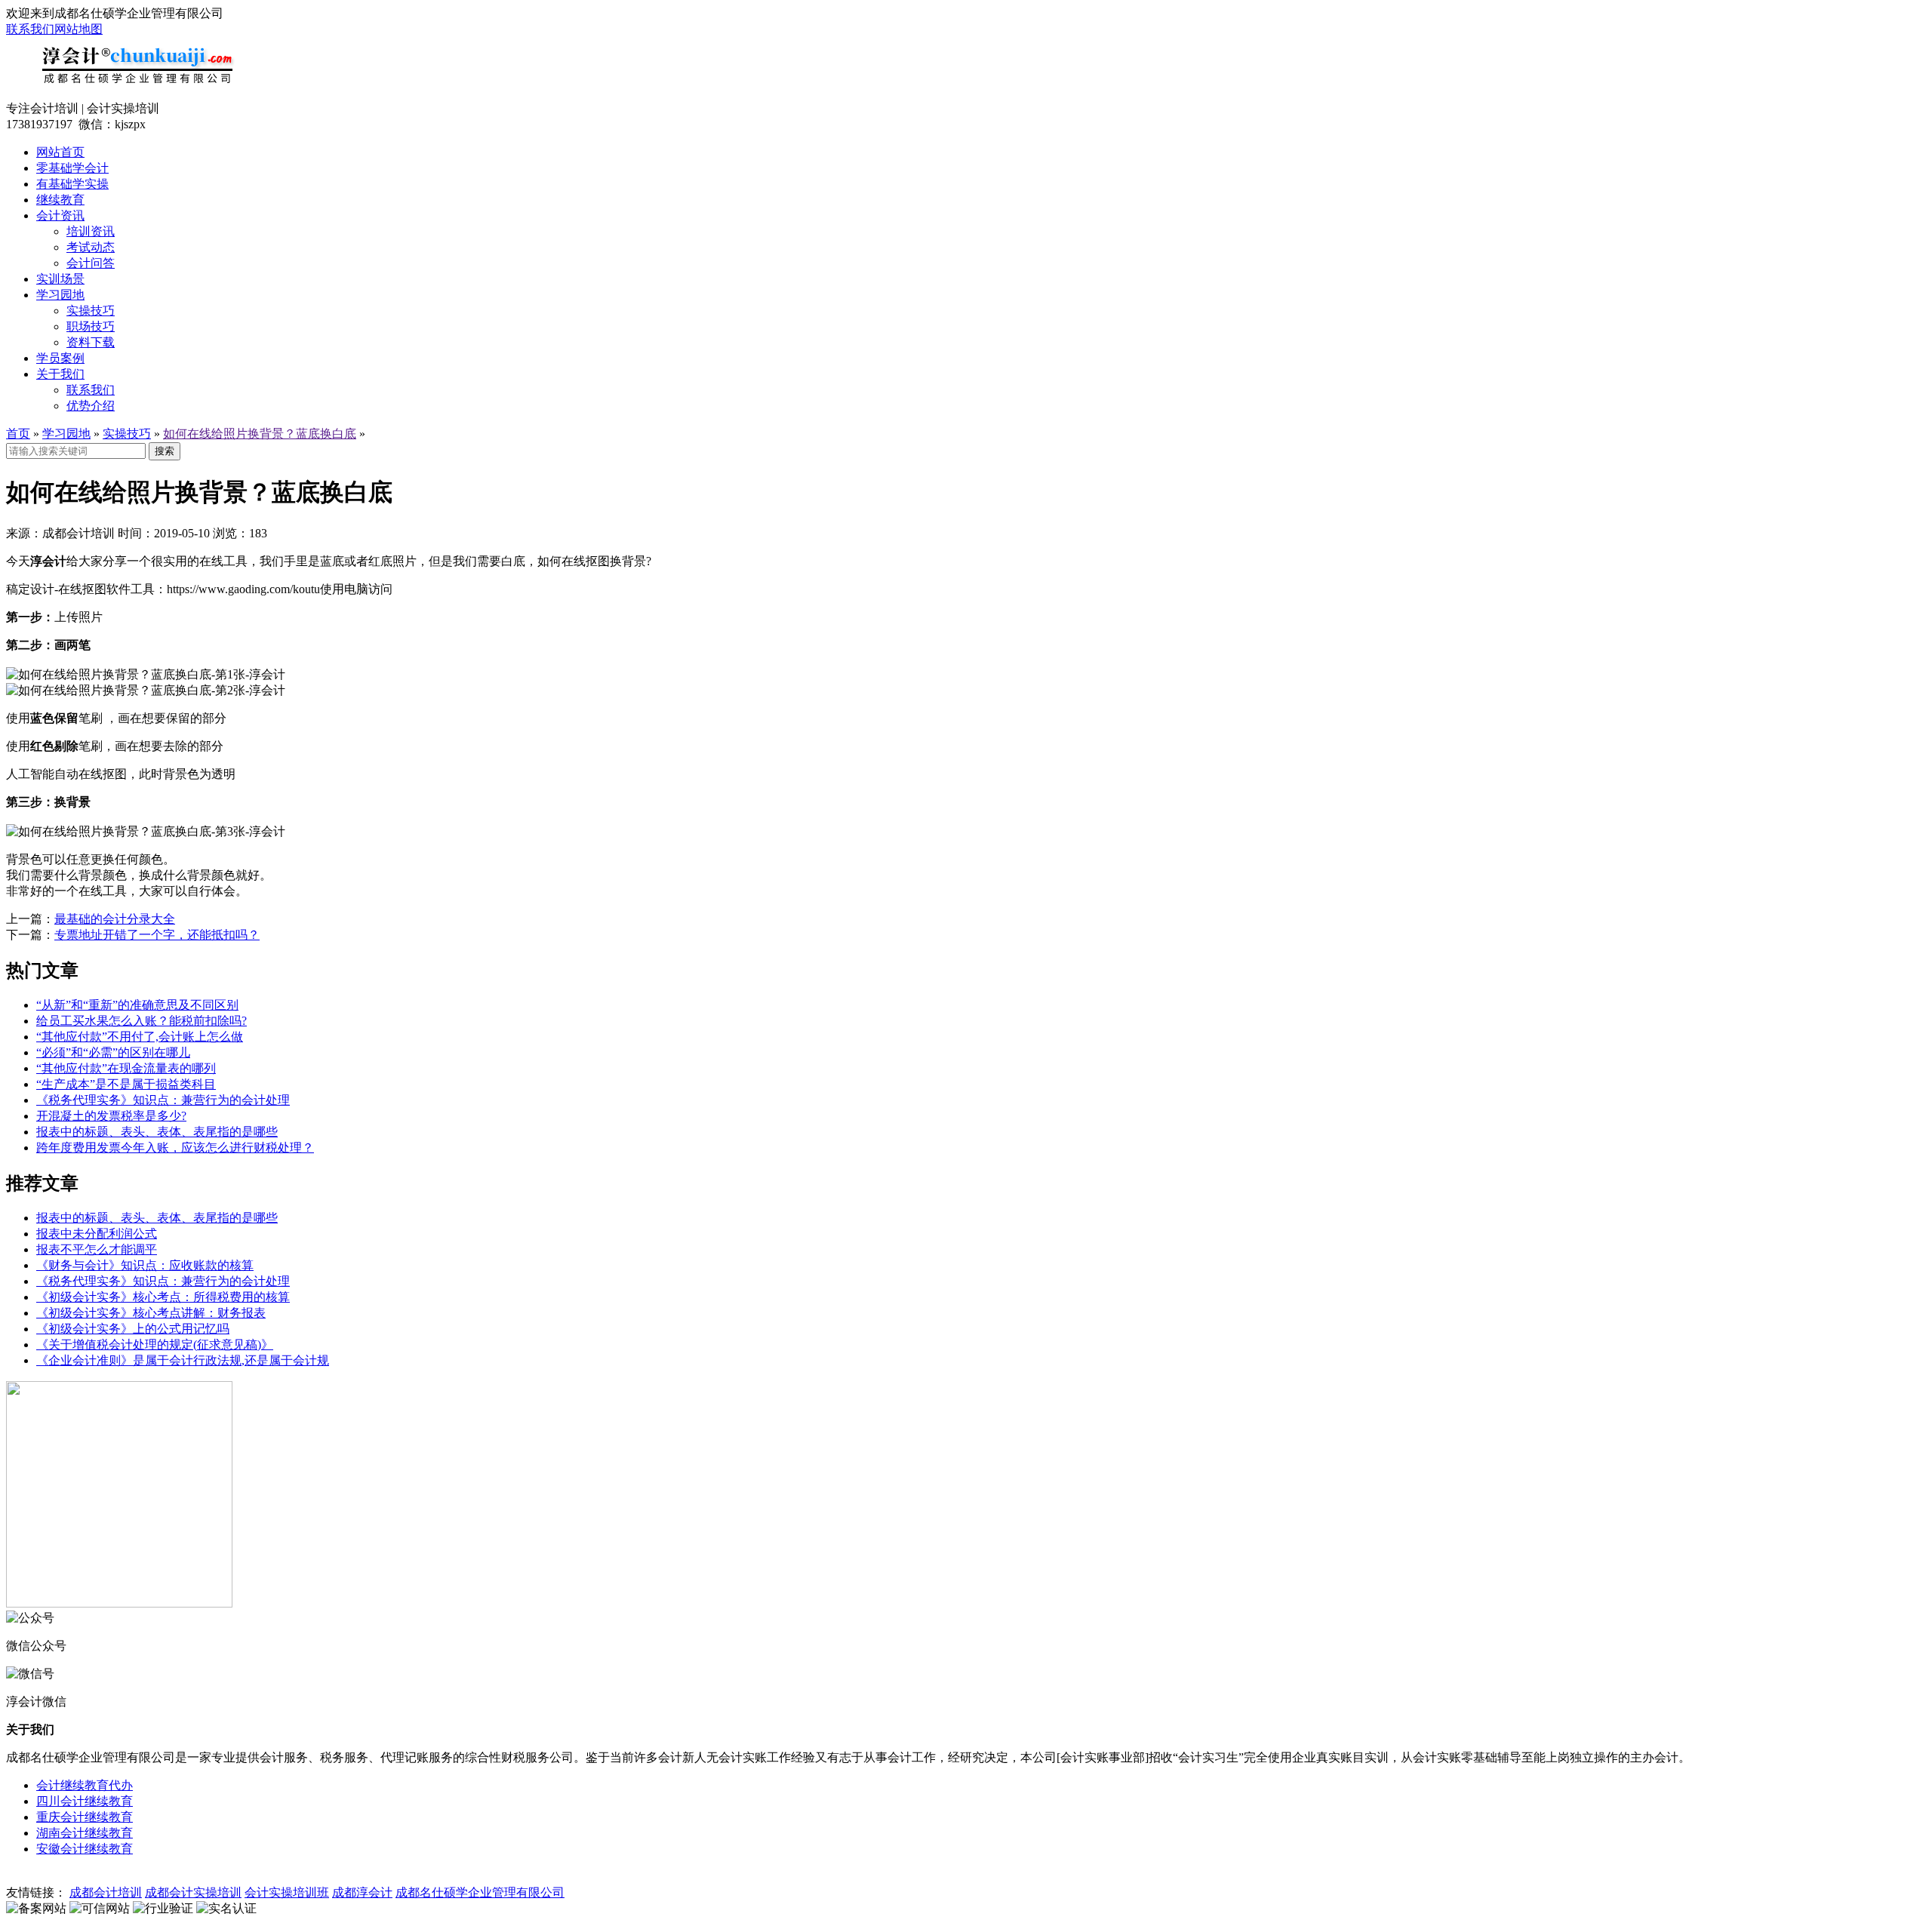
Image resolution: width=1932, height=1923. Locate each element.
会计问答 (91, 263)
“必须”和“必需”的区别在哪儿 (113, 1052)
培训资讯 (91, 231)
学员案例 (60, 358)
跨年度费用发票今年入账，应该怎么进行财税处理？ (175, 1148)
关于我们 (60, 374)
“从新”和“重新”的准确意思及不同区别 (137, 1005)
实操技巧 (91, 311)
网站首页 (60, 152)
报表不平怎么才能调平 (97, 1249)
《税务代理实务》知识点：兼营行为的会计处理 (163, 1100)
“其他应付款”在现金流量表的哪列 (126, 1068)
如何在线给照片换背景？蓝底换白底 (260, 434)
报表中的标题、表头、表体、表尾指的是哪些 (157, 1132)
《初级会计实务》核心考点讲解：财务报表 (151, 1313)
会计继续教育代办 (85, 1785)
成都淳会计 (362, 1892)
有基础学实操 (72, 184)
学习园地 (60, 295)
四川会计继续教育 (85, 1801)
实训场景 (60, 279)
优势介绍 (91, 406)
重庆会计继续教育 (85, 1817)
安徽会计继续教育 (85, 1849)
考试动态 (91, 247)
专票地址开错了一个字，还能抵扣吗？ (157, 935)
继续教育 (60, 200)
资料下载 (91, 342)
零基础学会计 (72, 168)
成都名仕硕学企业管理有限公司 (480, 1892)
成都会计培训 (106, 1892)
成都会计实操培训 (193, 1892)
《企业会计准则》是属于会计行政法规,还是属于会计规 (183, 1360)
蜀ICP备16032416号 (281, 1877)
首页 (18, 434)
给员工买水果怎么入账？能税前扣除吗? (142, 1021)
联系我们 (30, 29)
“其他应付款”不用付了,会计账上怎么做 (140, 1037)
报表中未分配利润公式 (97, 1234)
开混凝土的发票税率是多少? (111, 1116)
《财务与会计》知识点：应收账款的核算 (145, 1265)
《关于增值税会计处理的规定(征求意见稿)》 (155, 1345)
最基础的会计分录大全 (115, 919)
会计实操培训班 (287, 1892)
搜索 (165, 451)
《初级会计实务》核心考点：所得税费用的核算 (163, 1297)
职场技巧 (91, 326)
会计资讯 (60, 215)
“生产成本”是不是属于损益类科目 (126, 1084)
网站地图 (78, 29)
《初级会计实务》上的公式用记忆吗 (133, 1329)
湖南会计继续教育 (85, 1833)
